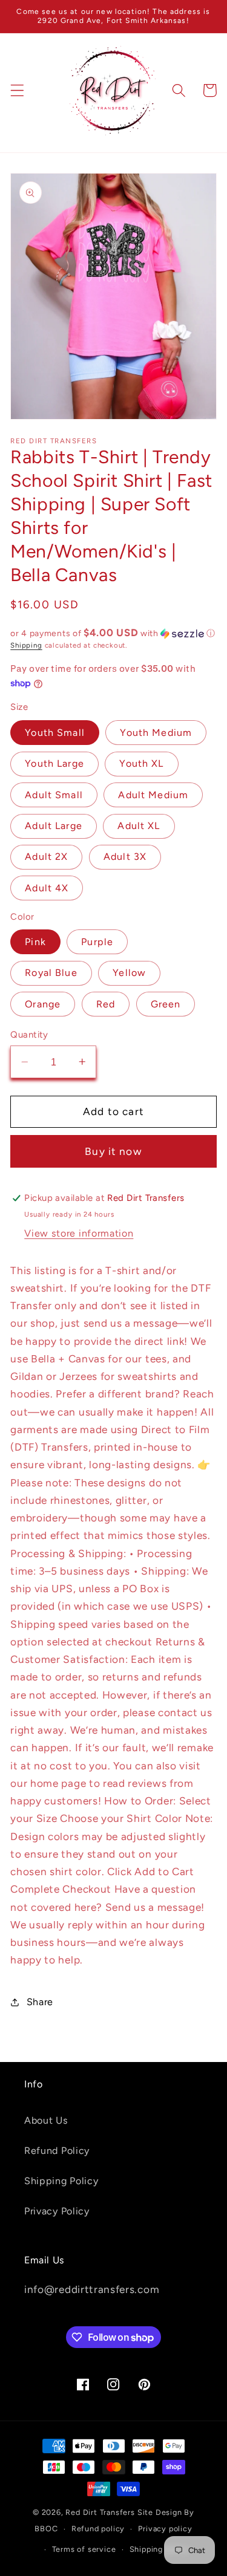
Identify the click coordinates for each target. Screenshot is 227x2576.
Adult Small (54, 795)
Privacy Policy (57, 2211)
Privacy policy (165, 2529)
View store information (79, 1233)
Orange (43, 1004)
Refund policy (98, 2529)
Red (106, 1004)
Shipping (26, 645)
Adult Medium (153, 795)
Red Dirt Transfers (100, 2512)
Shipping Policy (61, 2181)
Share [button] (40, 2002)
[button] (17, 90)
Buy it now (113, 1151)
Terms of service (84, 2549)
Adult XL (139, 826)
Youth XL (141, 763)
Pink (35, 942)
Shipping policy (159, 2549)
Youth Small (55, 733)
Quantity (29, 1035)
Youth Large (54, 763)
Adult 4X (47, 888)
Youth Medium (156, 733)
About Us (46, 2120)
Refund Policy (57, 2151)
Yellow (129, 973)
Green (166, 1004)
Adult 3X (125, 857)
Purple (97, 942)
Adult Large (54, 826)
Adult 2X (46, 857)
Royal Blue (51, 973)
